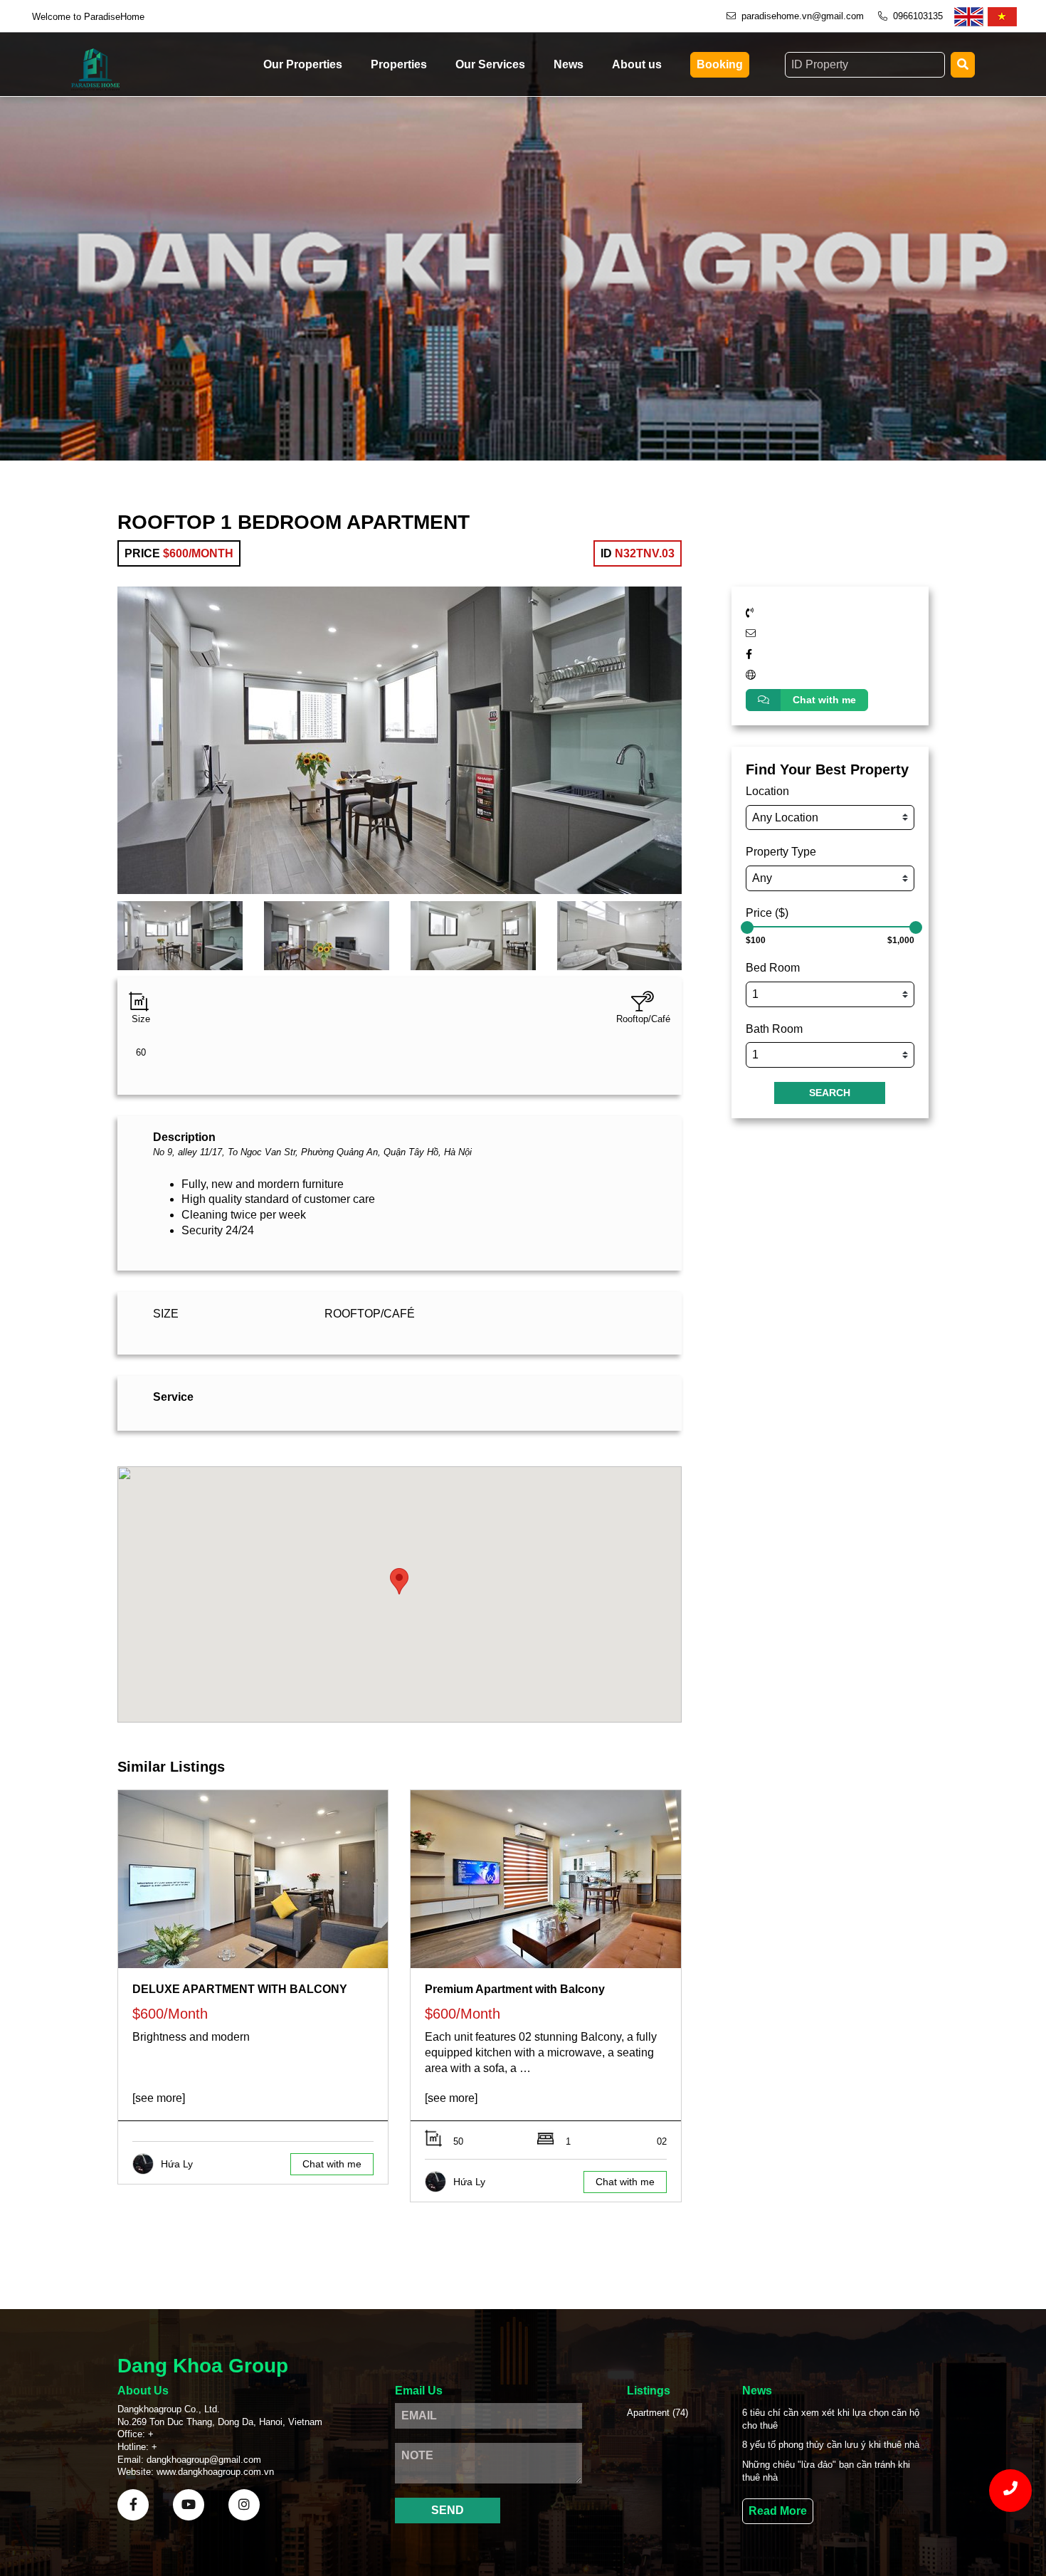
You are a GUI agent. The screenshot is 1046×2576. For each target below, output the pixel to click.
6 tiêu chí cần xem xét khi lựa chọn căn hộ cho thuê (831, 2419)
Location (767, 791)
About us (637, 64)
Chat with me (824, 700)
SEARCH (830, 1093)
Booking (720, 64)
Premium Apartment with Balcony (515, 1989)
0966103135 (918, 16)
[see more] (159, 2098)
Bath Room (774, 1029)
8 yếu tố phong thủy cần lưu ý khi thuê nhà (831, 2445)
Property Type (781, 852)
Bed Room (773, 968)
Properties (399, 64)
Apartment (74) (657, 2413)
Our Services (490, 64)
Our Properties (303, 64)
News (569, 64)
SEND (448, 2510)
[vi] (1002, 17)
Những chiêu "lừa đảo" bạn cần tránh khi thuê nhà (826, 2471)
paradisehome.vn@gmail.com (803, 16)
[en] (969, 17)
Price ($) (767, 913)
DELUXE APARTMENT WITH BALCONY (240, 1989)
